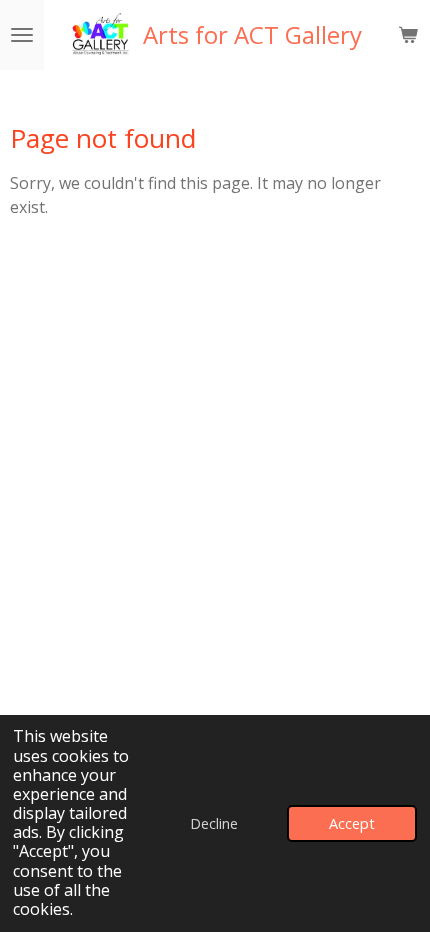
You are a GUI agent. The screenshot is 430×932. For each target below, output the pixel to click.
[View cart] (408, 35)
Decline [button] (214, 823)
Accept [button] (352, 823)
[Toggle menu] (22, 35)
